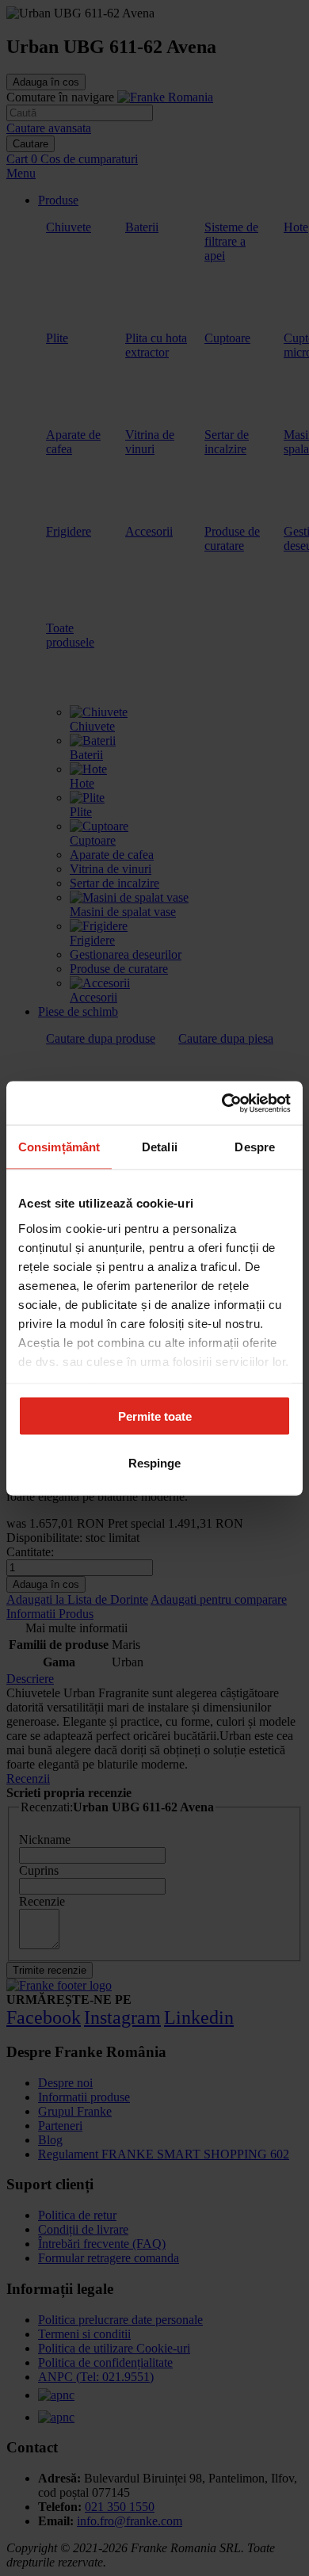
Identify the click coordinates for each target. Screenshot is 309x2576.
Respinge (154, 1462)
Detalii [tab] (160, 1147)
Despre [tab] (255, 1147)
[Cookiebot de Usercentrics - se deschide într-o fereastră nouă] (222, 1103)
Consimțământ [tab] (59, 1147)
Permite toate (155, 1416)
